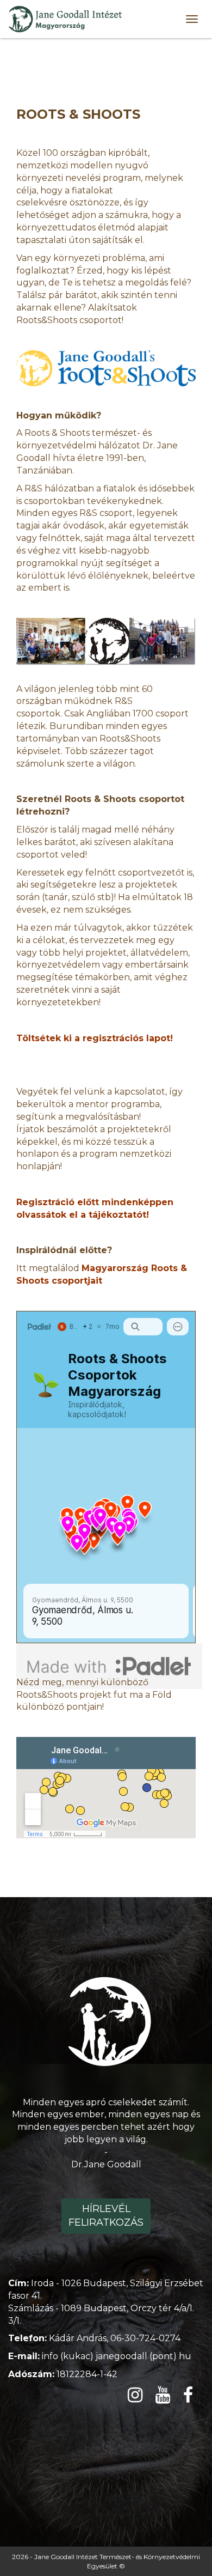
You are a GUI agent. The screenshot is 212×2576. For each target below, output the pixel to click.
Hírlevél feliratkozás (106, 2216)
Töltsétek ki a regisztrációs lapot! (95, 1038)
